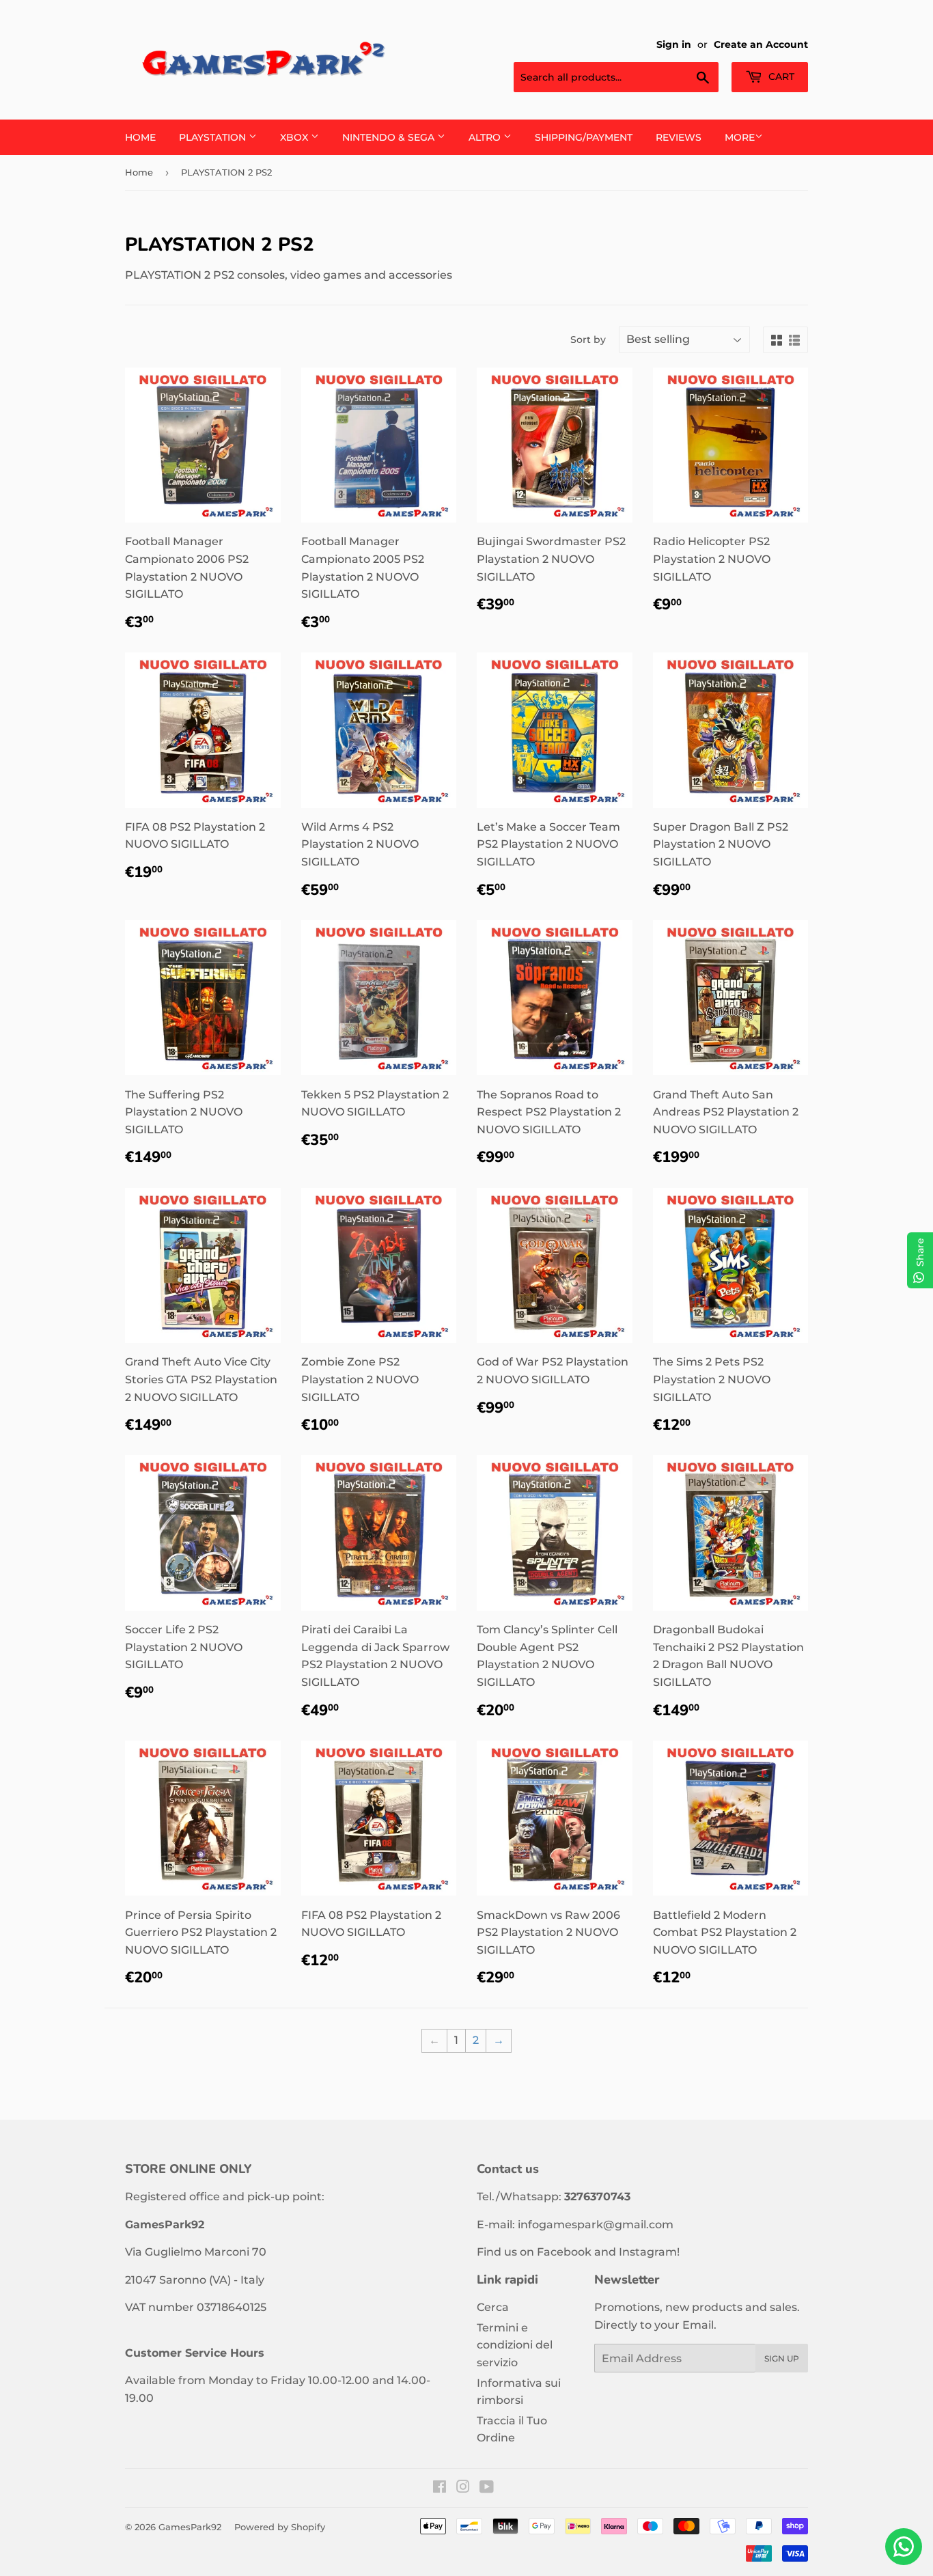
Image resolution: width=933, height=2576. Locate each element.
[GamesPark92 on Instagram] (463, 2488)
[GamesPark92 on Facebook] (440, 2488)
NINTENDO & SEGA (390, 137)
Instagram (648, 2252)
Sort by (588, 340)
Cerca (493, 2307)
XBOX (295, 137)
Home (140, 137)
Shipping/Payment (584, 137)
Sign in (674, 44)
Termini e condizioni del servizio (515, 2345)
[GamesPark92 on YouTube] (487, 2488)
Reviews (679, 137)
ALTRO (486, 137)
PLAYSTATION (214, 137)
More (740, 137)
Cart (780, 77)
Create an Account (761, 44)
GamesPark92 (190, 2527)
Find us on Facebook (534, 2252)
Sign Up (782, 2358)
